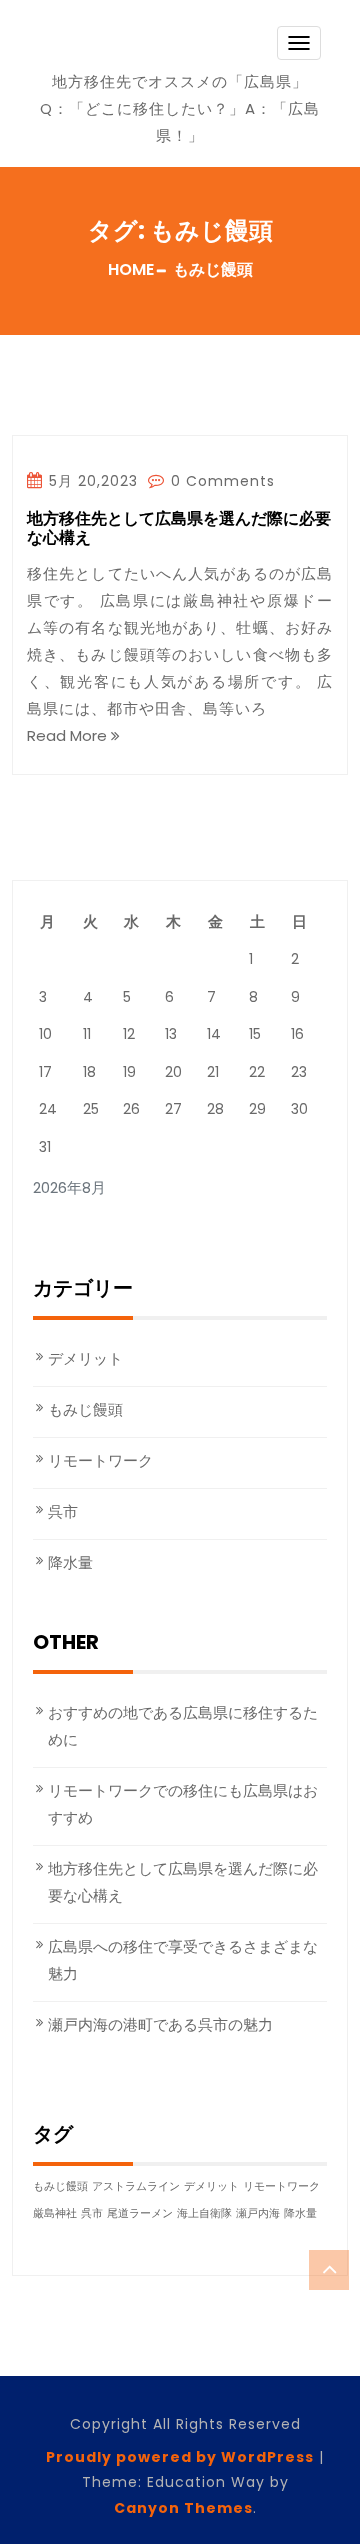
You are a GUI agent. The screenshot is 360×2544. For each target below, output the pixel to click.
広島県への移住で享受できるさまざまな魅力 (183, 1960)
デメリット (85, 1358)
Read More (69, 735)
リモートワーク (100, 1460)
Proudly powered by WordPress (180, 2457)
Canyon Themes (183, 2508)
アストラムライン (136, 2186)
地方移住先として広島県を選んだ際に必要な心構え (179, 529)
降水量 (70, 1562)
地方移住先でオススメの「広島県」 (180, 81)
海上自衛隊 (204, 2213)
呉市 (63, 1511)
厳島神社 (55, 2213)
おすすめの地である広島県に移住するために (183, 1726)
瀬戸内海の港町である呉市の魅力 (160, 2024)
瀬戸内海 (258, 2213)
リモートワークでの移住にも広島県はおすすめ (183, 1804)
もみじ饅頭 (85, 1409)
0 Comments (220, 481)
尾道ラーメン (140, 2213)
